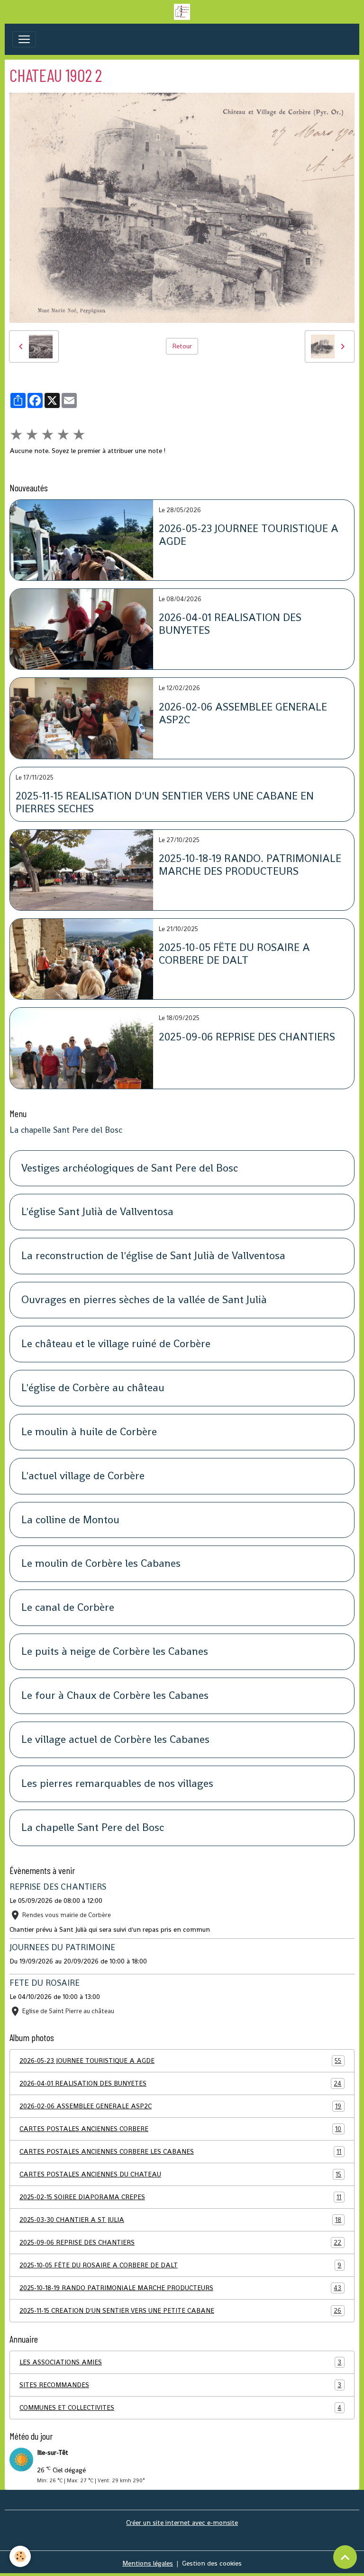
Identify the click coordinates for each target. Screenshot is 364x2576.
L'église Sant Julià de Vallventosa (97, 1212)
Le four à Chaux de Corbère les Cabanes (115, 1696)
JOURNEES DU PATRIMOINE (62, 1947)
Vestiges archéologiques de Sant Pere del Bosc (130, 1168)
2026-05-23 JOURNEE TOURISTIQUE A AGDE (249, 535)
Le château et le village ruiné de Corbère (116, 1344)
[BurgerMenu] (24, 39)
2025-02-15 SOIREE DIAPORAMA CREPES (180, 2197)
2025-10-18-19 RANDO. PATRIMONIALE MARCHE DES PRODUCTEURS (250, 865)
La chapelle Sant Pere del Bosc (66, 1130)
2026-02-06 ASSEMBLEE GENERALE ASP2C (243, 714)
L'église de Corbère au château (93, 1388)
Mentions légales (148, 2563)
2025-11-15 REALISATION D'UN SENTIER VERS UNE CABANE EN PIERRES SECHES (165, 803)
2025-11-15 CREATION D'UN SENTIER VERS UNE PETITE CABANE (180, 2311)
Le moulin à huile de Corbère (89, 1432)
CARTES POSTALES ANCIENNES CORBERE (180, 2129)
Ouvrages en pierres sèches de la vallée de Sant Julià (144, 1300)
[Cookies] (20, 2556)
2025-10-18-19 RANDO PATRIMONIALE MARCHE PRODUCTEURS (180, 2288)
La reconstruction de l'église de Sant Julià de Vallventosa (153, 1256)
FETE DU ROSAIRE (45, 1983)
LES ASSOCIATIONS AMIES (180, 2362)
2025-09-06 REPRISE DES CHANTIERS (247, 1037)
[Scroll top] (345, 2557)
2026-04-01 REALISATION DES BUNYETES (230, 624)
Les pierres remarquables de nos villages (117, 1784)
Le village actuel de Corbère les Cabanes (115, 1740)
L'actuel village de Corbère (83, 1476)
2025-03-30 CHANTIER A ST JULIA (180, 2220)
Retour (182, 346)
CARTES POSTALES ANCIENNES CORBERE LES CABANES (180, 2152)
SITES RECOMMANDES (180, 2385)
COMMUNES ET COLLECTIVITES (180, 2408)
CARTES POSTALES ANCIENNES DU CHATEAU (180, 2174)
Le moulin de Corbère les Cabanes (101, 1564)
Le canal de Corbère (68, 1608)
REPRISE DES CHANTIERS (58, 1887)
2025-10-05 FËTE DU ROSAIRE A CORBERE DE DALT (234, 954)
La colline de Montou (70, 1520)
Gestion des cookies (212, 2563)
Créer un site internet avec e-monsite (182, 2523)
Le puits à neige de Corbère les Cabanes (115, 1652)
